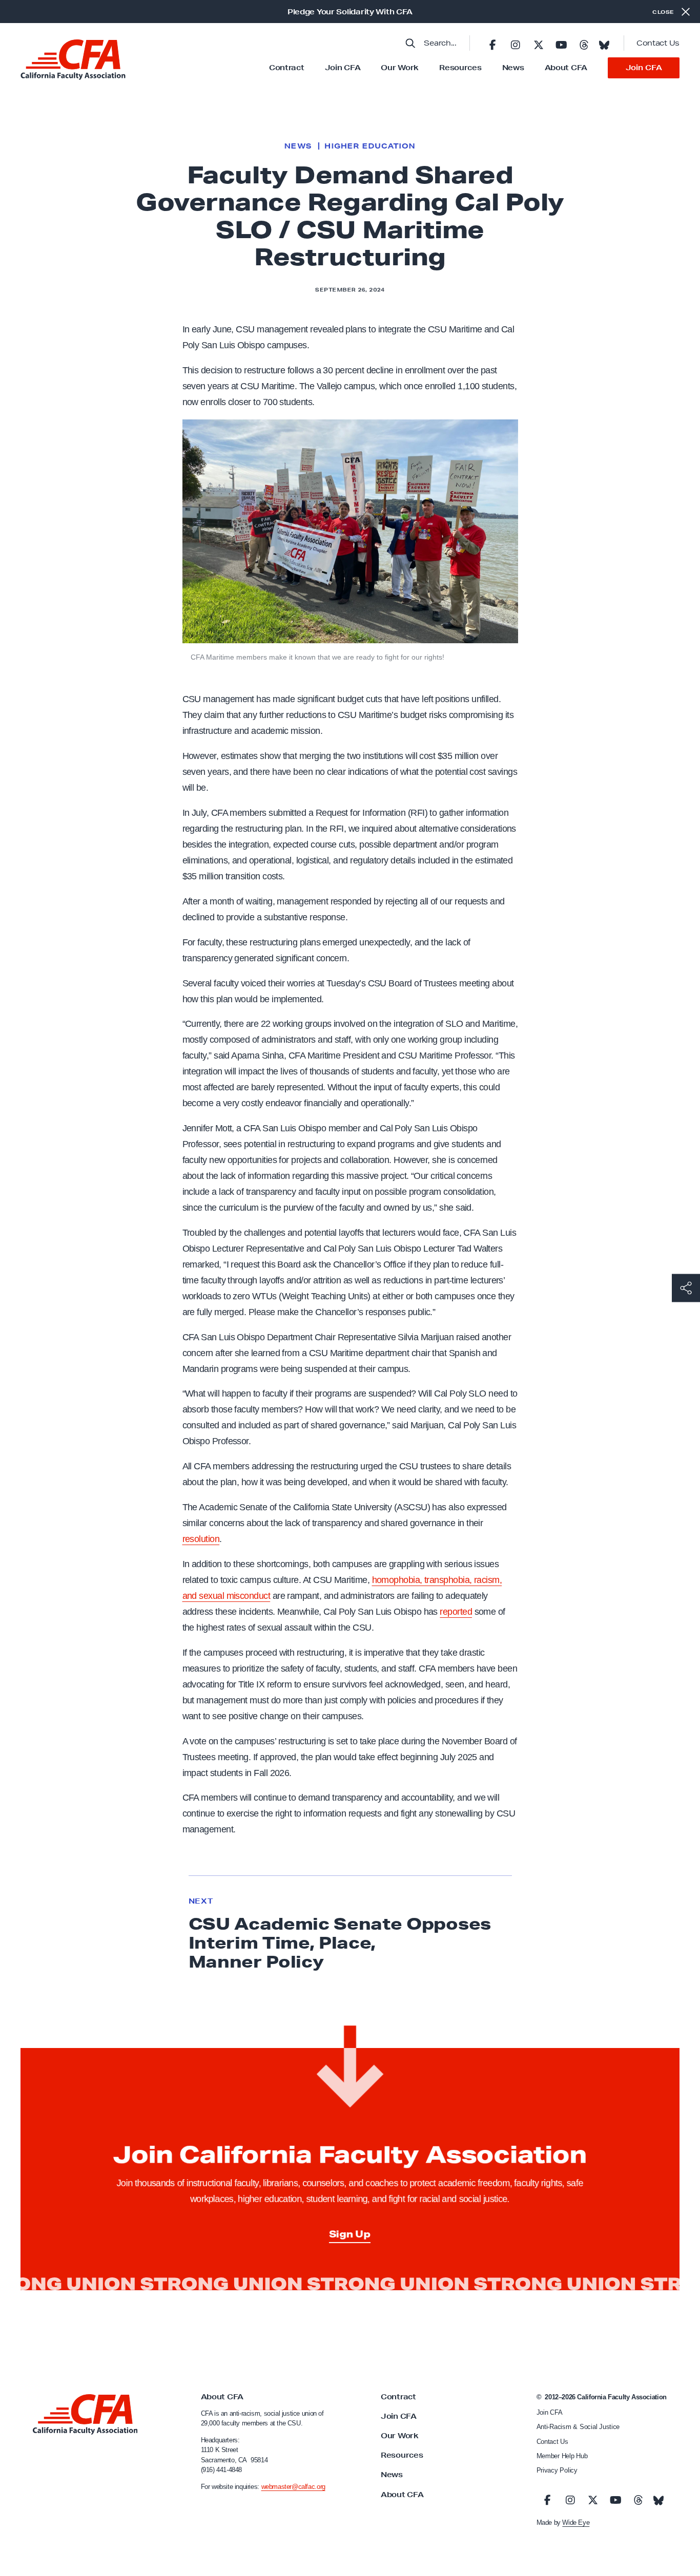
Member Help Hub (562, 2456)
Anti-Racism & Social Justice (578, 2427)
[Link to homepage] (73, 60)
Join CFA (343, 68)
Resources (460, 68)
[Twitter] (538, 43)
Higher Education (370, 146)
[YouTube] (561, 43)
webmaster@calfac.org (293, 2487)
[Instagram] (516, 43)
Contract (287, 68)
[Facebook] (492, 43)
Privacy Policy (557, 2470)
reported (456, 1612)
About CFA (566, 68)
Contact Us (658, 43)
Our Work (400, 68)
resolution (201, 1539)
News (513, 68)
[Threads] (584, 43)
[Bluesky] (604, 42)
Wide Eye (576, 2522)
